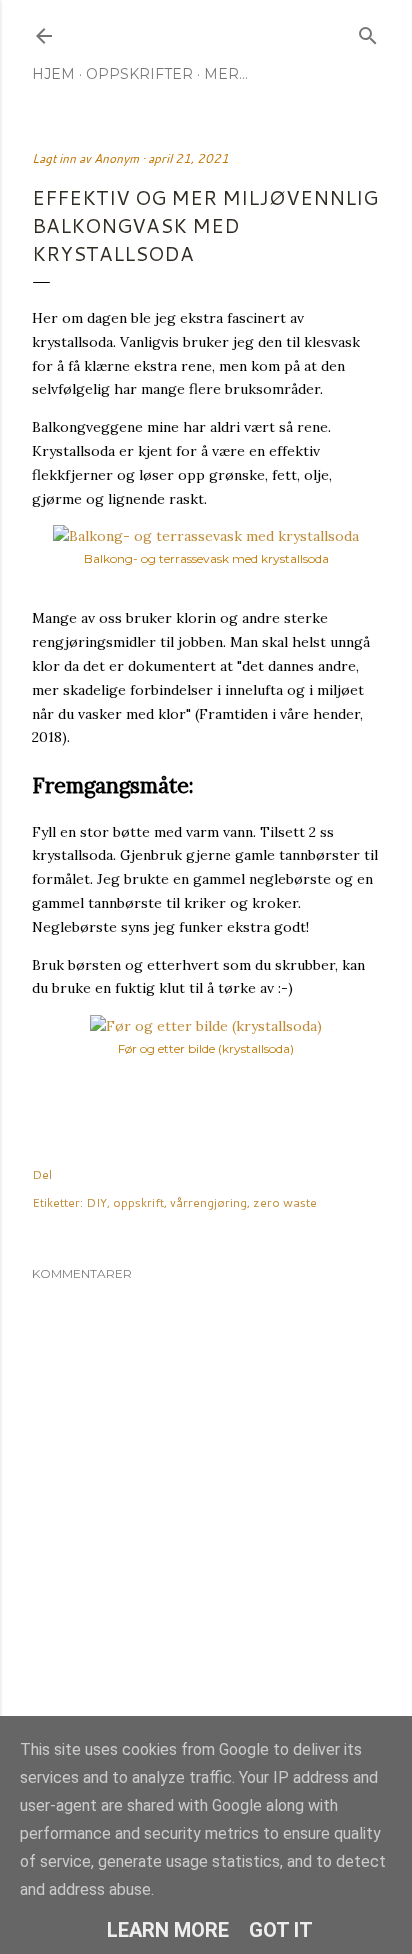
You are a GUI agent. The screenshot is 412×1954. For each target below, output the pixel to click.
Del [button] (42, 1174)
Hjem (53, 74)
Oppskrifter (139, 74)
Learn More (168, 1930)
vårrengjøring (208, 1202)
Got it (281, 1930)
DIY (96, 1202)
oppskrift (138, 1202)
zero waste (285, 1202)
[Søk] (368, 32)
